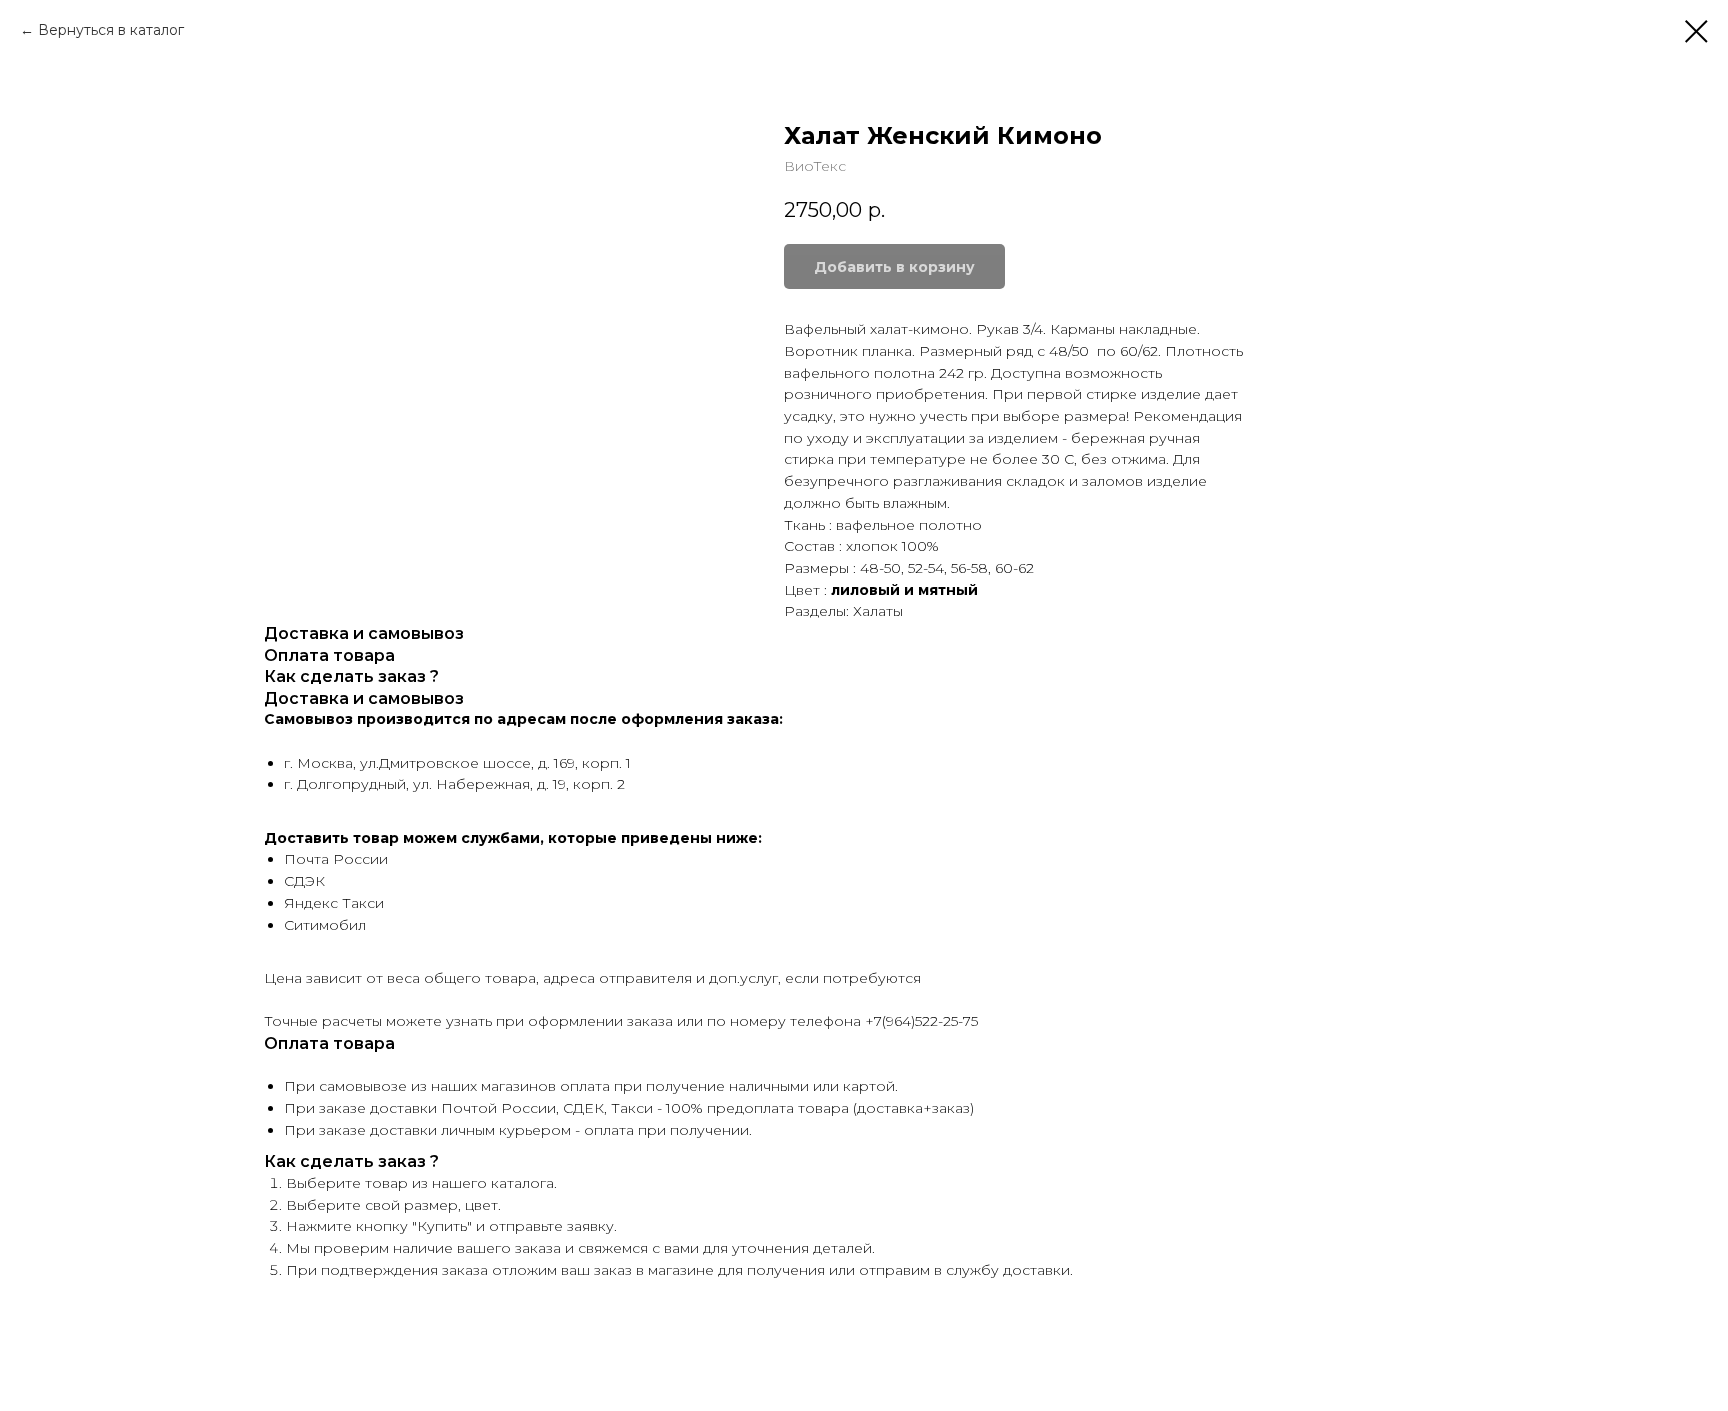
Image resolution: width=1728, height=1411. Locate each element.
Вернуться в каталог (111, 30)
